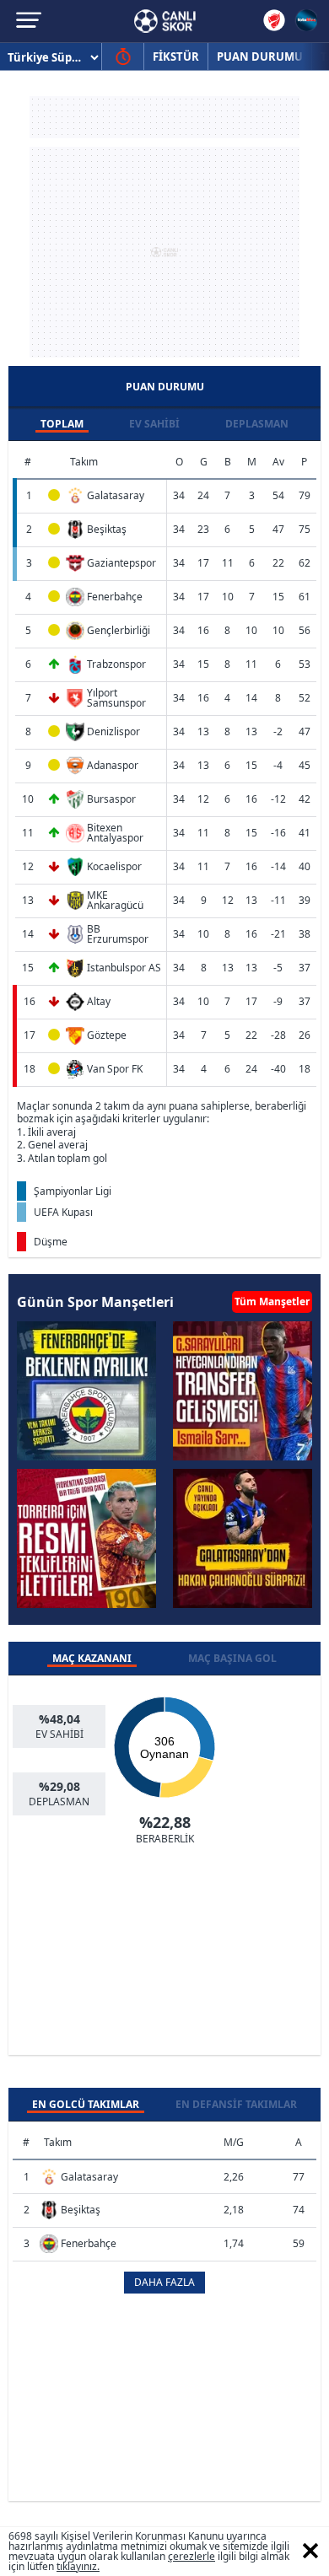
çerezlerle (191, 2556)
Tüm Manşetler (272, 1301)
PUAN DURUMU (260, 56)
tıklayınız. (78, 2566)
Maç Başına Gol (232, 1658)
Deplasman (257, 424)
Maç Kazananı (92, 1658)
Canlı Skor (165, 21)
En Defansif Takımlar (236, 2104)
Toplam (62, 424)
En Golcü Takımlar (86, 2104)
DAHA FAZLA (164, 2282)
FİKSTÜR (176, 56)
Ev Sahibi (154, 424)
